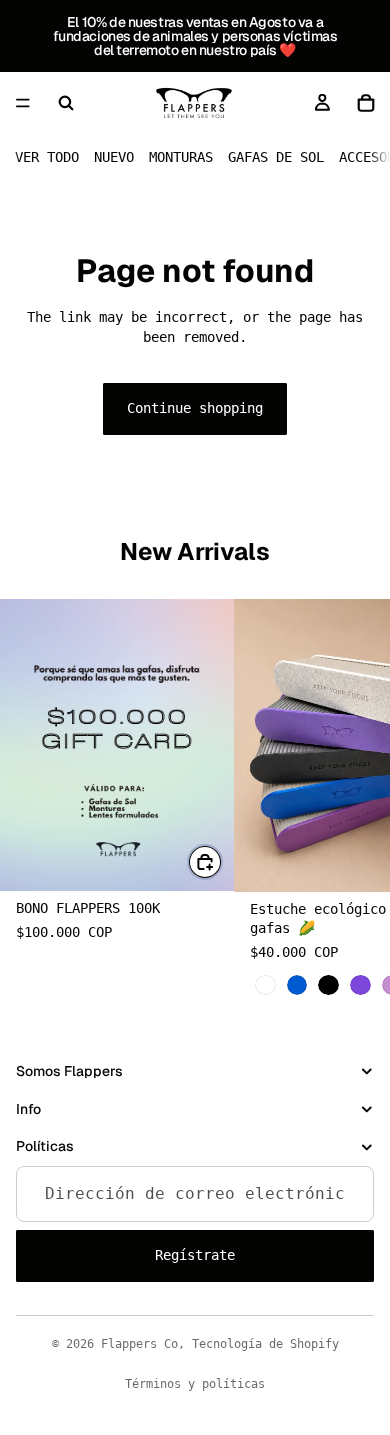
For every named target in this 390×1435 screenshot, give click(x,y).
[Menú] (23, 103)
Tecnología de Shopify (265, 1344)
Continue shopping (195, 408)
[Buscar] (66, 103)
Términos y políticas (195, 1384)
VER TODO (47, 157)
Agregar (222, 861)
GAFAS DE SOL (276, 157)
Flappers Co (139, 1344)
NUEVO (114, 157)
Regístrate (195, 1255)
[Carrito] (366, 103)
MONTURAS (181, 157)
